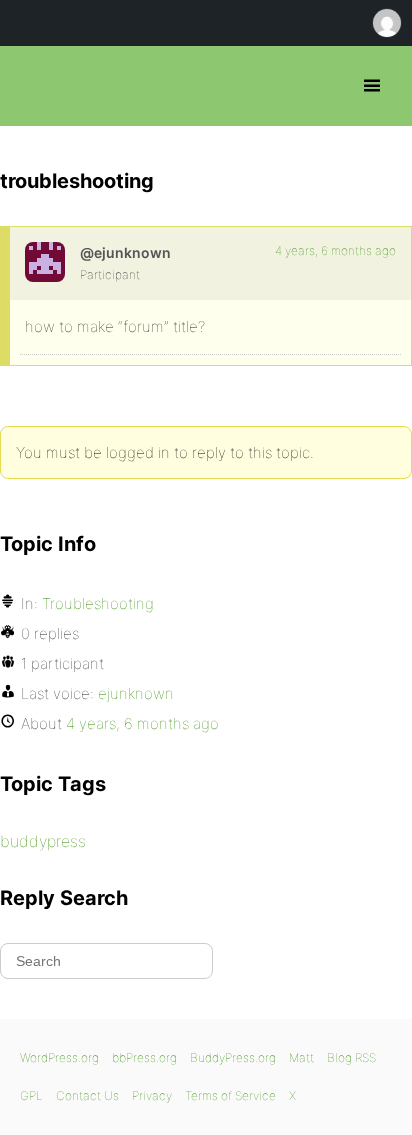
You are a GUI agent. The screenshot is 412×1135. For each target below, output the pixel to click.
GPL (31, 1095)
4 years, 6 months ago (335, 250)
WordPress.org (59, 1057)
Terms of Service (230, 1095)
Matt (301, 1057)
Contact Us (87, 1095)
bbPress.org (32, 86)
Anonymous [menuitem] (386, 23)
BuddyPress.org (233, 1057)
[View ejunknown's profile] (45, 262)
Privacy (152, 1095)
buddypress (43, 841)
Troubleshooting (98, 603)
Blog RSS (351, 1057)
